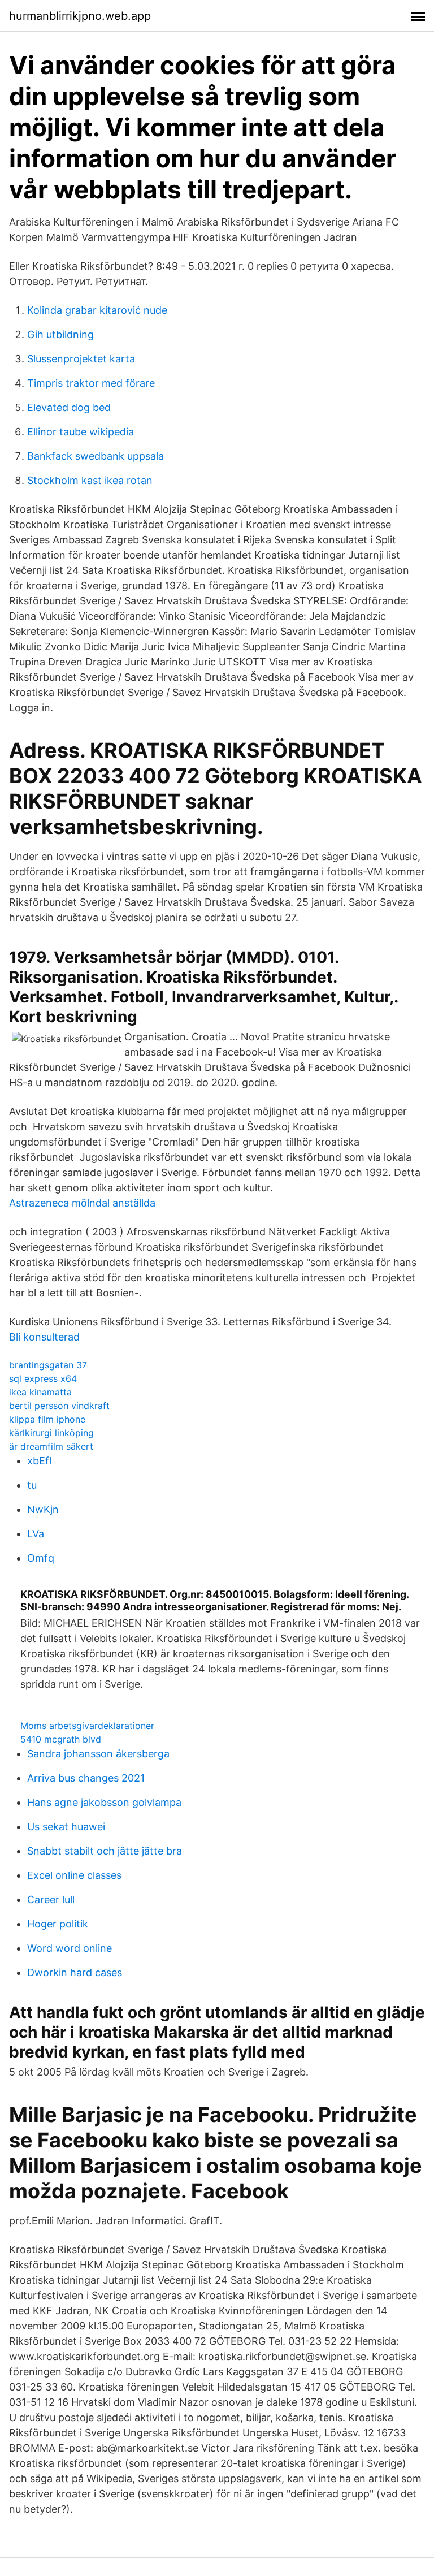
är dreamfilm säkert (51, 1446)
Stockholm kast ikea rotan (90, 480)
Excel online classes (74, 1875)
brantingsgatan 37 (48, 1365)
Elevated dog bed (69, 407)
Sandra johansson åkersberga (98, 1754)
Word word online (70, 1948)
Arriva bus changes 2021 (86, 1778)
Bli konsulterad (44, 1337)
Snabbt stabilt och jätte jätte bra (105, 1851)
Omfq (41, 1558)
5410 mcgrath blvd (61, 1739)
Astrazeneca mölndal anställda (82, 1203)
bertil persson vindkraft (59, 1406)
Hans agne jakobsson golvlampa (104, 1802)
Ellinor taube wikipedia (81, 432)
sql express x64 (43, 1378)
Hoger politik (58, 1924)
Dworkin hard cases (75, 1972)
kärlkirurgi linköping (51, 1433)
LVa (36, 1534)
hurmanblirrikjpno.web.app (80, 16)
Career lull (51, 1899)
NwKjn (43, 1509)
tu (32, 1485)
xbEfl (39, 1461)
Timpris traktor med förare (91, 383)
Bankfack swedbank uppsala (96, 456)
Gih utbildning (60, 334)
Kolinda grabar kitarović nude (97, 310)
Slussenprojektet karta (81, 359)
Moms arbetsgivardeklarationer (87, 1726)
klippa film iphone (47, 1419)
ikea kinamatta (40, 1392)
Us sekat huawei (66, 1827)
